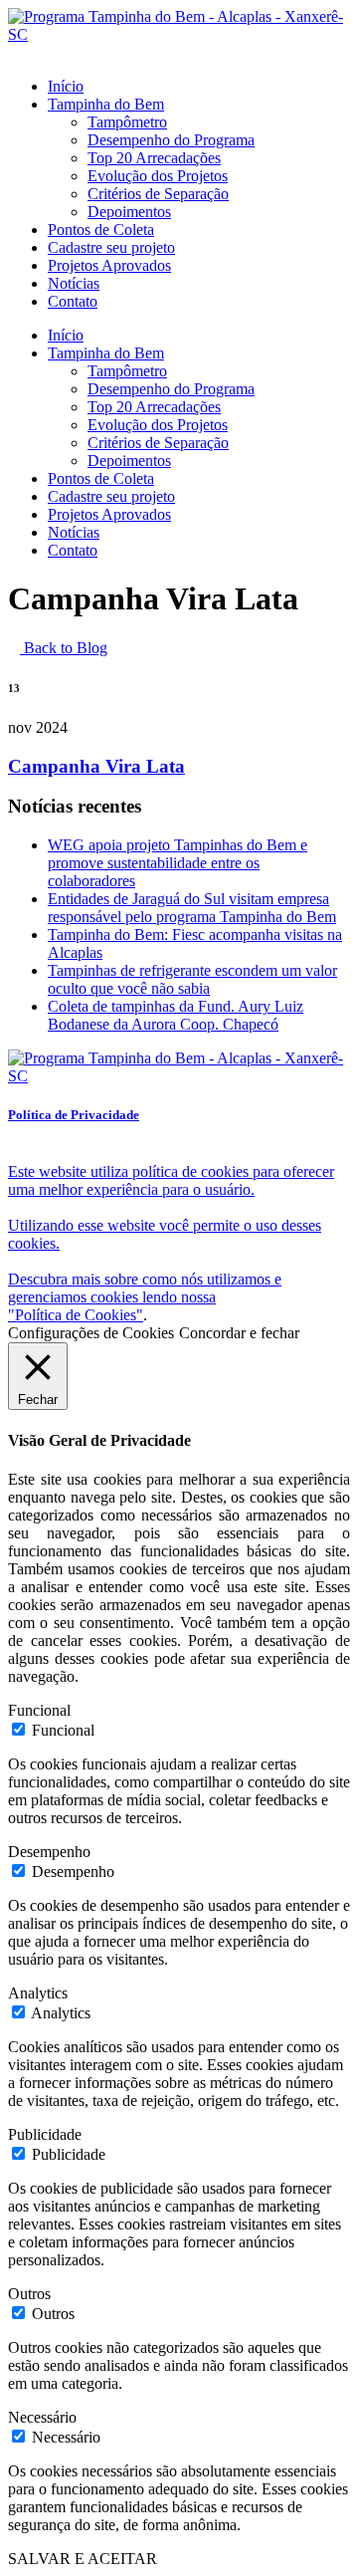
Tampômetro (127, 122)
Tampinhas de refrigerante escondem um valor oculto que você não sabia (192, 979)
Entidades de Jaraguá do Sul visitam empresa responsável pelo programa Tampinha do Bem (192, 908)
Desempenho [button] (49, 1852)
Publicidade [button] (45, 2134)
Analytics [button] (38, 1993)
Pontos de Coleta (101, 230)
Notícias (74, 283)
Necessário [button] (42, 2417)
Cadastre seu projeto (111, 247)
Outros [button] (29, 2294)
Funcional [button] (39, 1710)
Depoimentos (129, 212)
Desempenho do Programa (171, 140)
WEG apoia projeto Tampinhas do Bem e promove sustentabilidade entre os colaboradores (178, 863)
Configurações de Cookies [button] (91, 1333)
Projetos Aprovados (109, 265)
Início (66, 86)
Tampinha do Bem (106, 104)
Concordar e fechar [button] (239, 1333)
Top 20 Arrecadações (154, 158)
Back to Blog (64, 648)
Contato (73, 301)
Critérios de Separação (158, 194)
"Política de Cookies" (76, 1315)
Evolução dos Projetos (158, 176)
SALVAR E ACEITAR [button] (83, 2559)
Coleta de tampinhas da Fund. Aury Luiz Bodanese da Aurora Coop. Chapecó (176, 1015)
